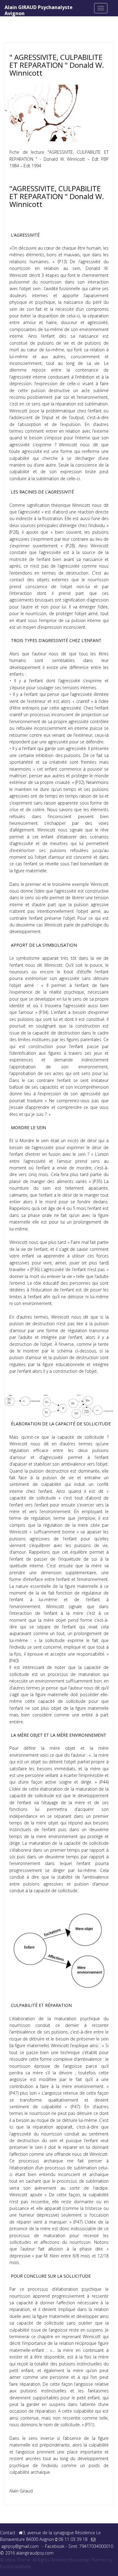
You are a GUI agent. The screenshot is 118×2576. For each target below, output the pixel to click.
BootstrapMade (16, 2566)
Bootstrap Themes (88, 2560)
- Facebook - (55, 2546)
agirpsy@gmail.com (20, 2546)
